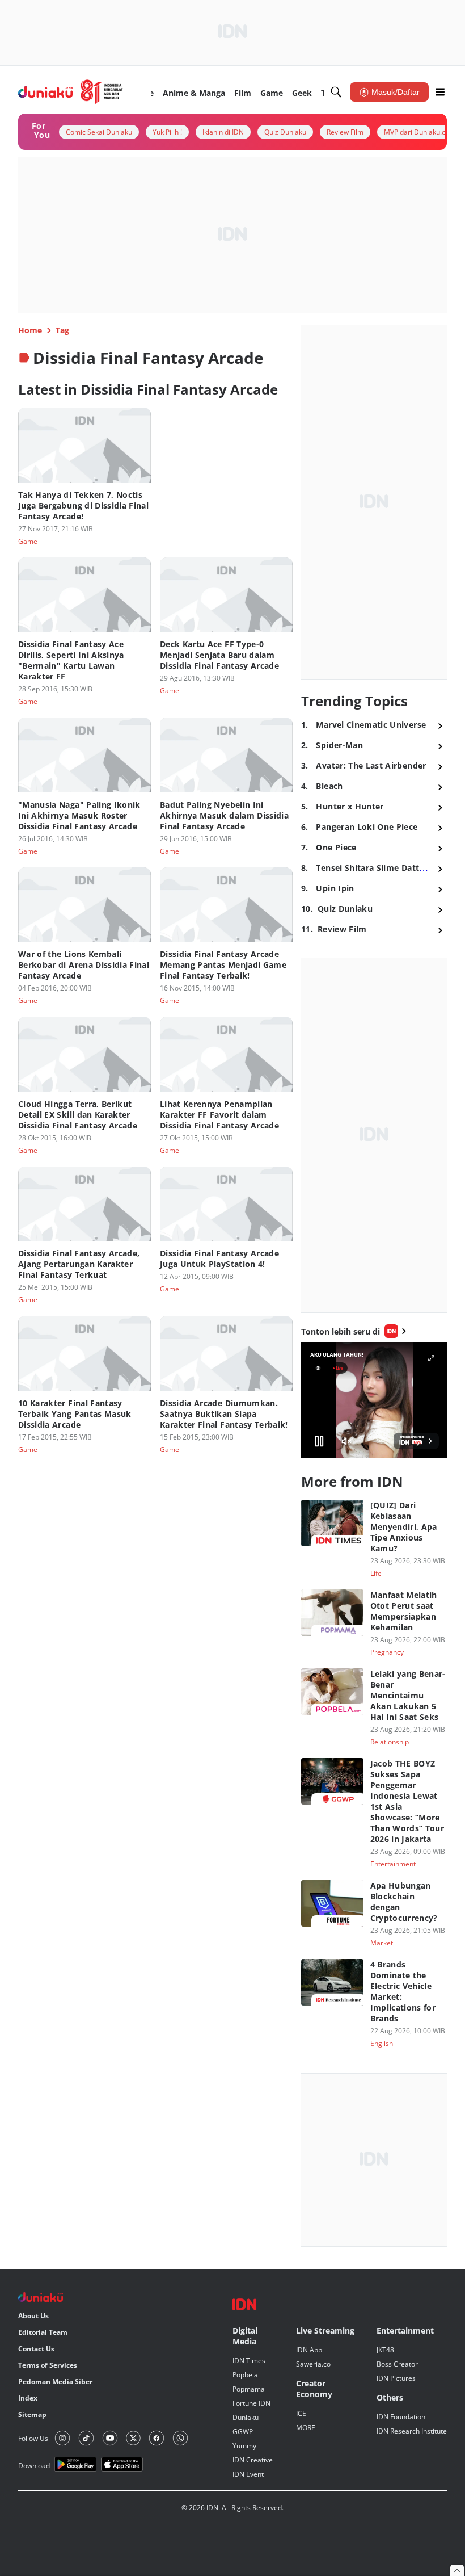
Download (34, 2466)
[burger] (440, 92)
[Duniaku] (71, 92)
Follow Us (33, 2438)
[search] (336, 92)
